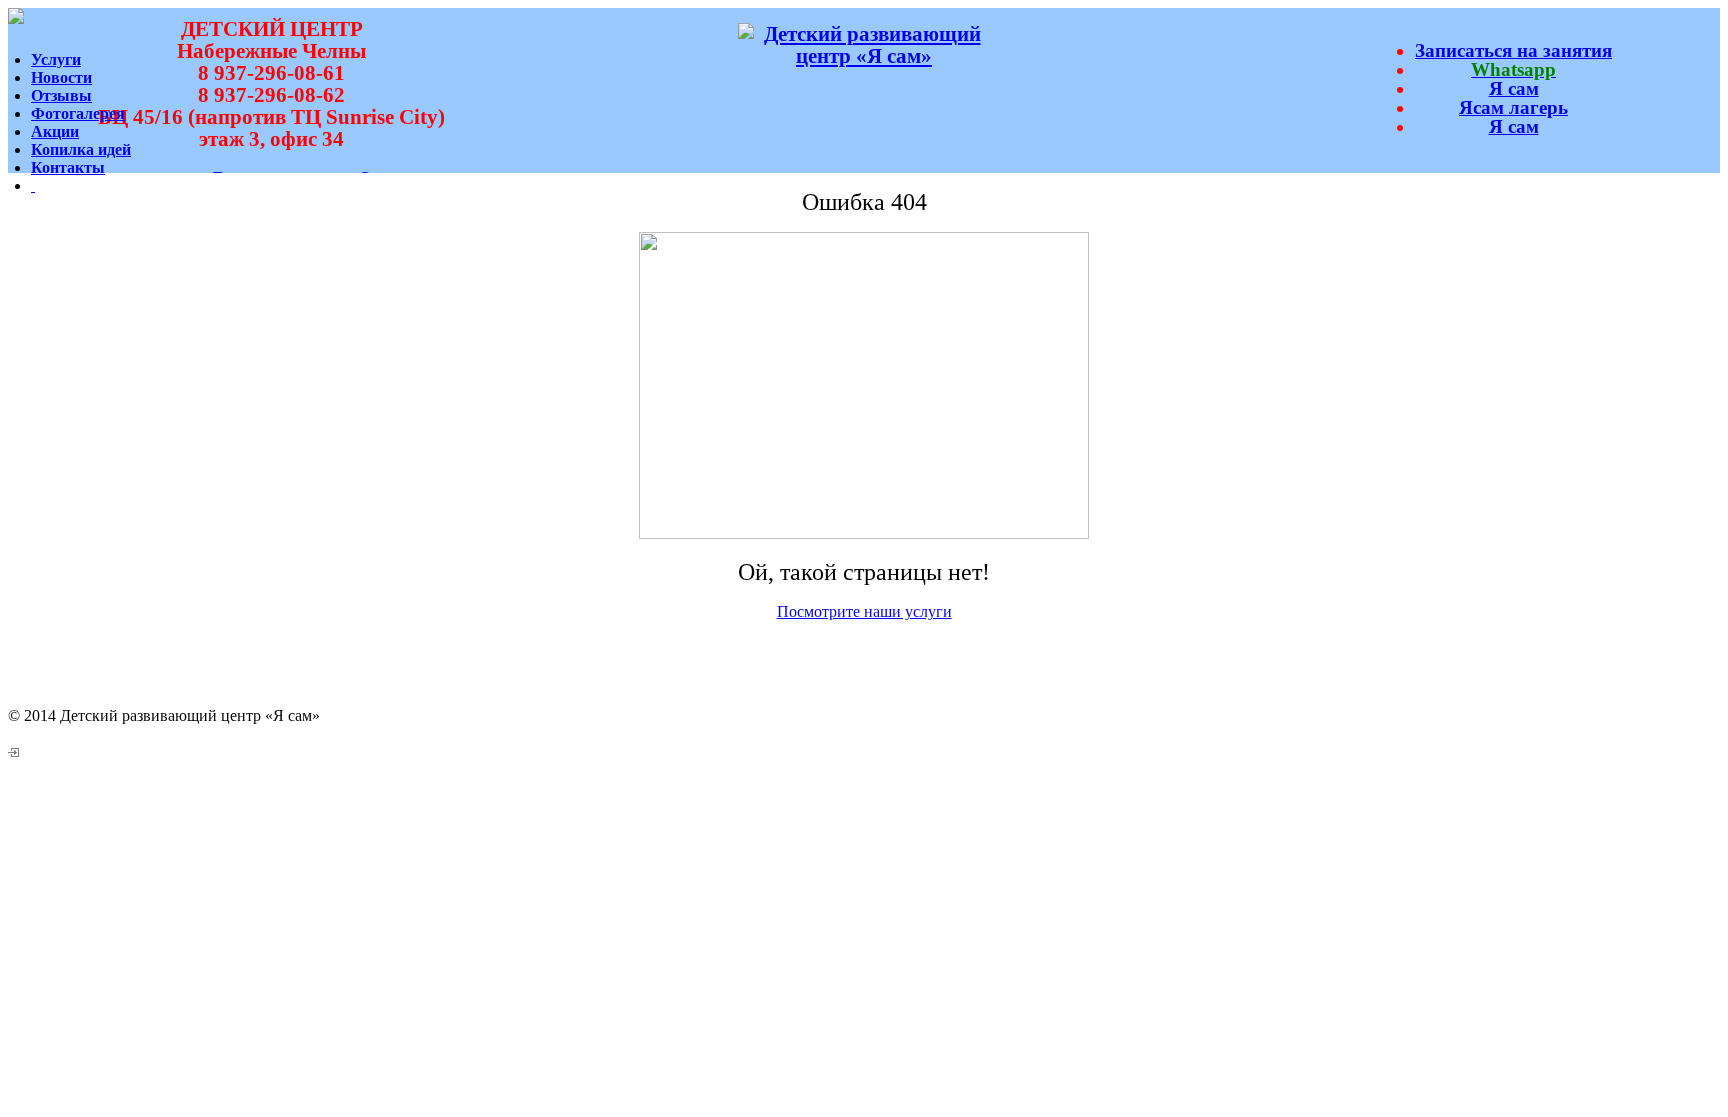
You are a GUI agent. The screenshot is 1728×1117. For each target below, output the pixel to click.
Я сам (1514, 88)
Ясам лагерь (1513, 107)
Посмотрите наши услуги (864, 611)
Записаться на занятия (1513, 50)
